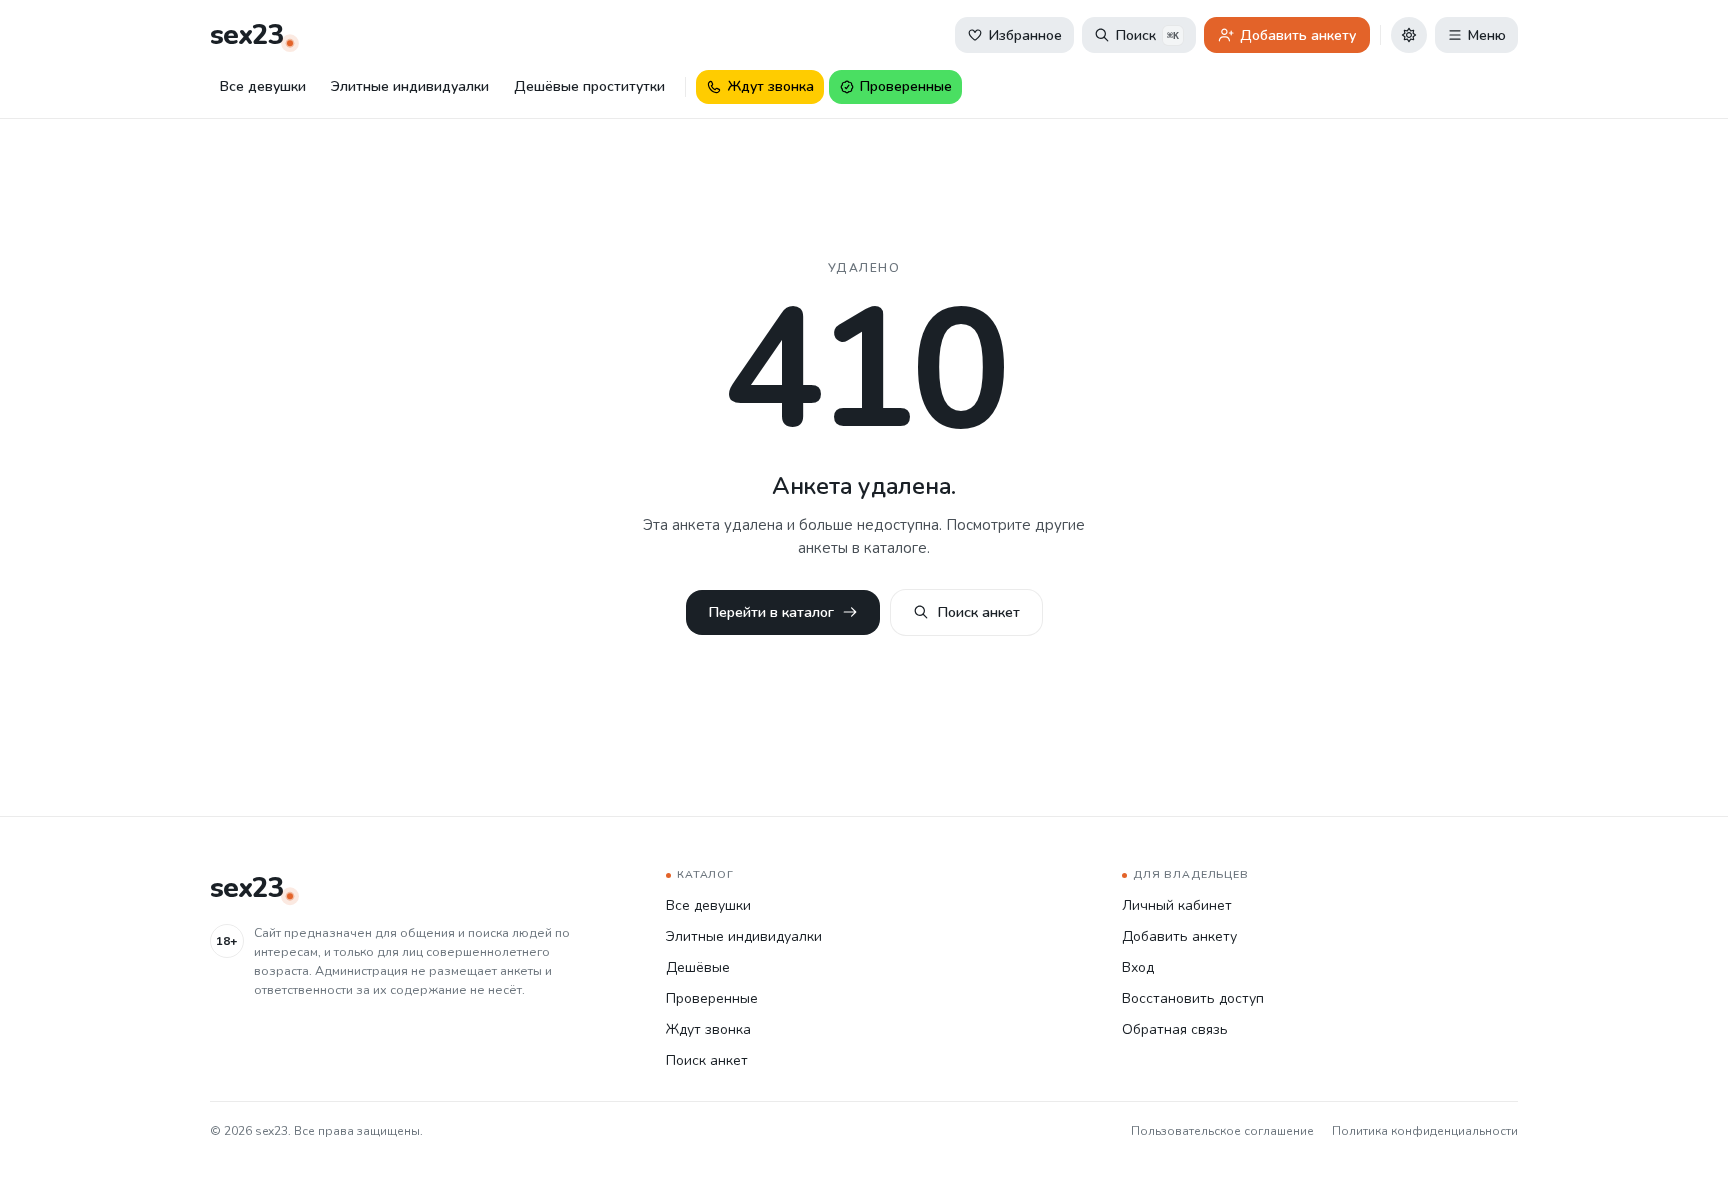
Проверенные (712, 998)
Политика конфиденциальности (1425, 1131)
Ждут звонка (708, 1029)
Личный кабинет (1177, 905)
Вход (1138, 967)
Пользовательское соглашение (1222, 1131)
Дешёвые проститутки (589, 86)
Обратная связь (1175, 1029)
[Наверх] (1686, 1148)
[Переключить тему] (1409, 35)
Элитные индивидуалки (410, 86)
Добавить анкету (1179, 936)
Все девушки (263, 86)
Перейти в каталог (771, 612)
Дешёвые (698, 967)
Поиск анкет (978, 612)
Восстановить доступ (1193, 998)
